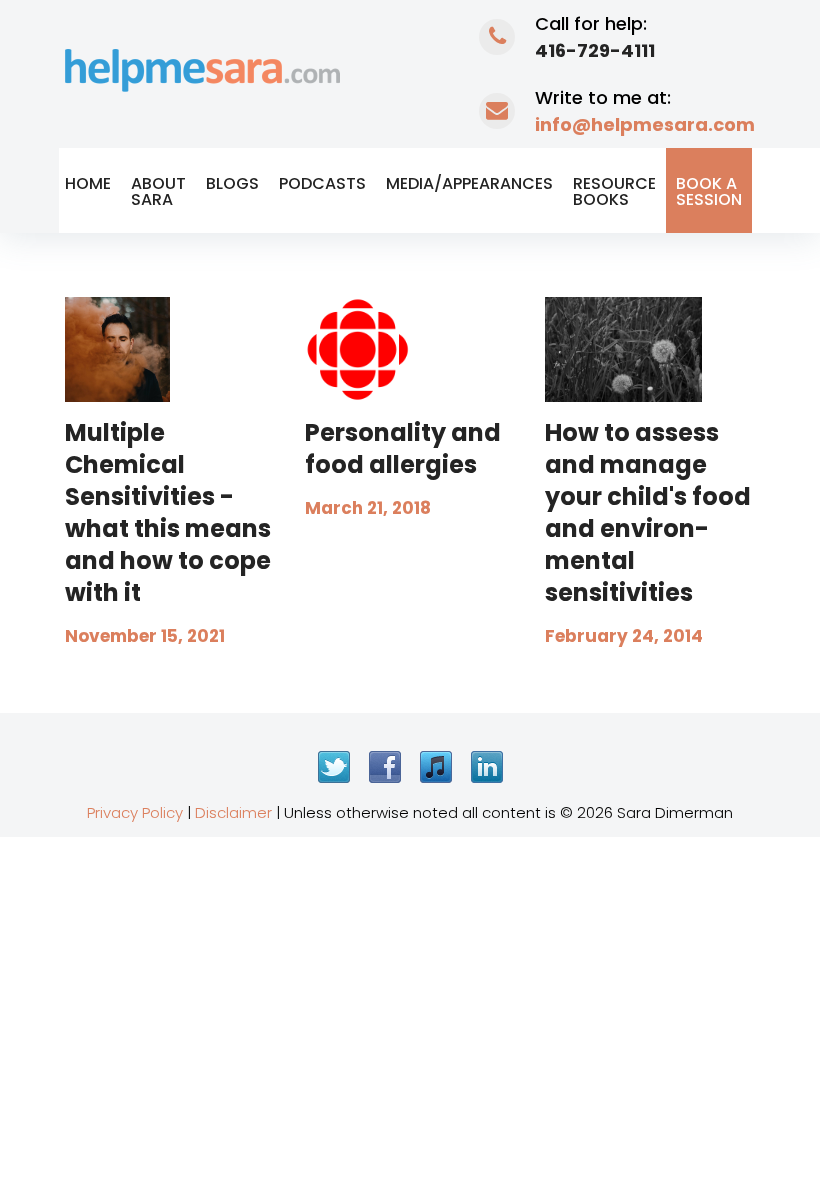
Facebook (385, 767)
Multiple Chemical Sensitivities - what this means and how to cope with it (168, 512)
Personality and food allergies (403, 448)
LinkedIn (487, 767)
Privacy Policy (135, 812)
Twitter (334, 767)
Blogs (232, 183)
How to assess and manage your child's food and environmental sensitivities (648, 512)
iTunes (436, 767)
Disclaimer (233, 812)
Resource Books (614, 191)
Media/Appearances (469, 183)
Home (88, 183)
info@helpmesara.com (645, 124)
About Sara (158, 191)
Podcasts (322, 183)
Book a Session (709, 191)
